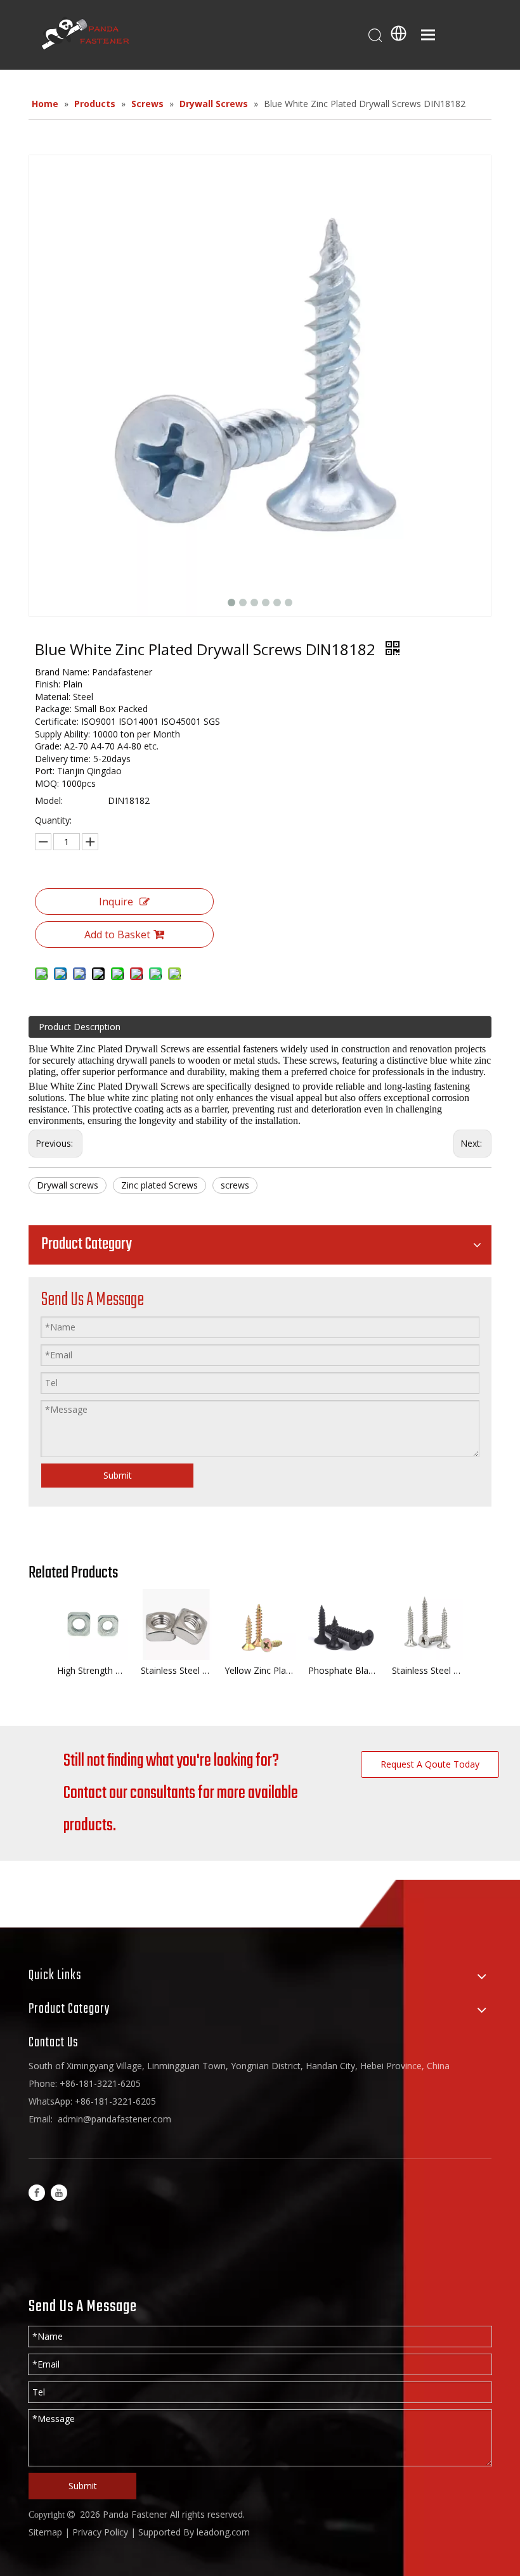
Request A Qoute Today (430, 1764)
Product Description (80, 1027)
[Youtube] (59, 2192)
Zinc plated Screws (159, 1185)
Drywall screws (68, 1185)
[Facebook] (37, 2192)
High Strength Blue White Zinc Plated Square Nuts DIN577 (93, 1670)
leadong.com (223, 2532)
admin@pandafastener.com (114, 2119)
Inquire (116, 902)
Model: (49, 800)
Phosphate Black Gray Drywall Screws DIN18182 (344, 1670)
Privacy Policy (100, 2532)
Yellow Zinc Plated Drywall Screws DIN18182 (260, 1670)
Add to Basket (117, 934)
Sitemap (45, 2532)
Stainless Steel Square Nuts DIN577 (176, 1670)
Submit (118, 1475)
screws (235, 1185)
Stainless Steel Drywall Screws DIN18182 (427, 1670)
